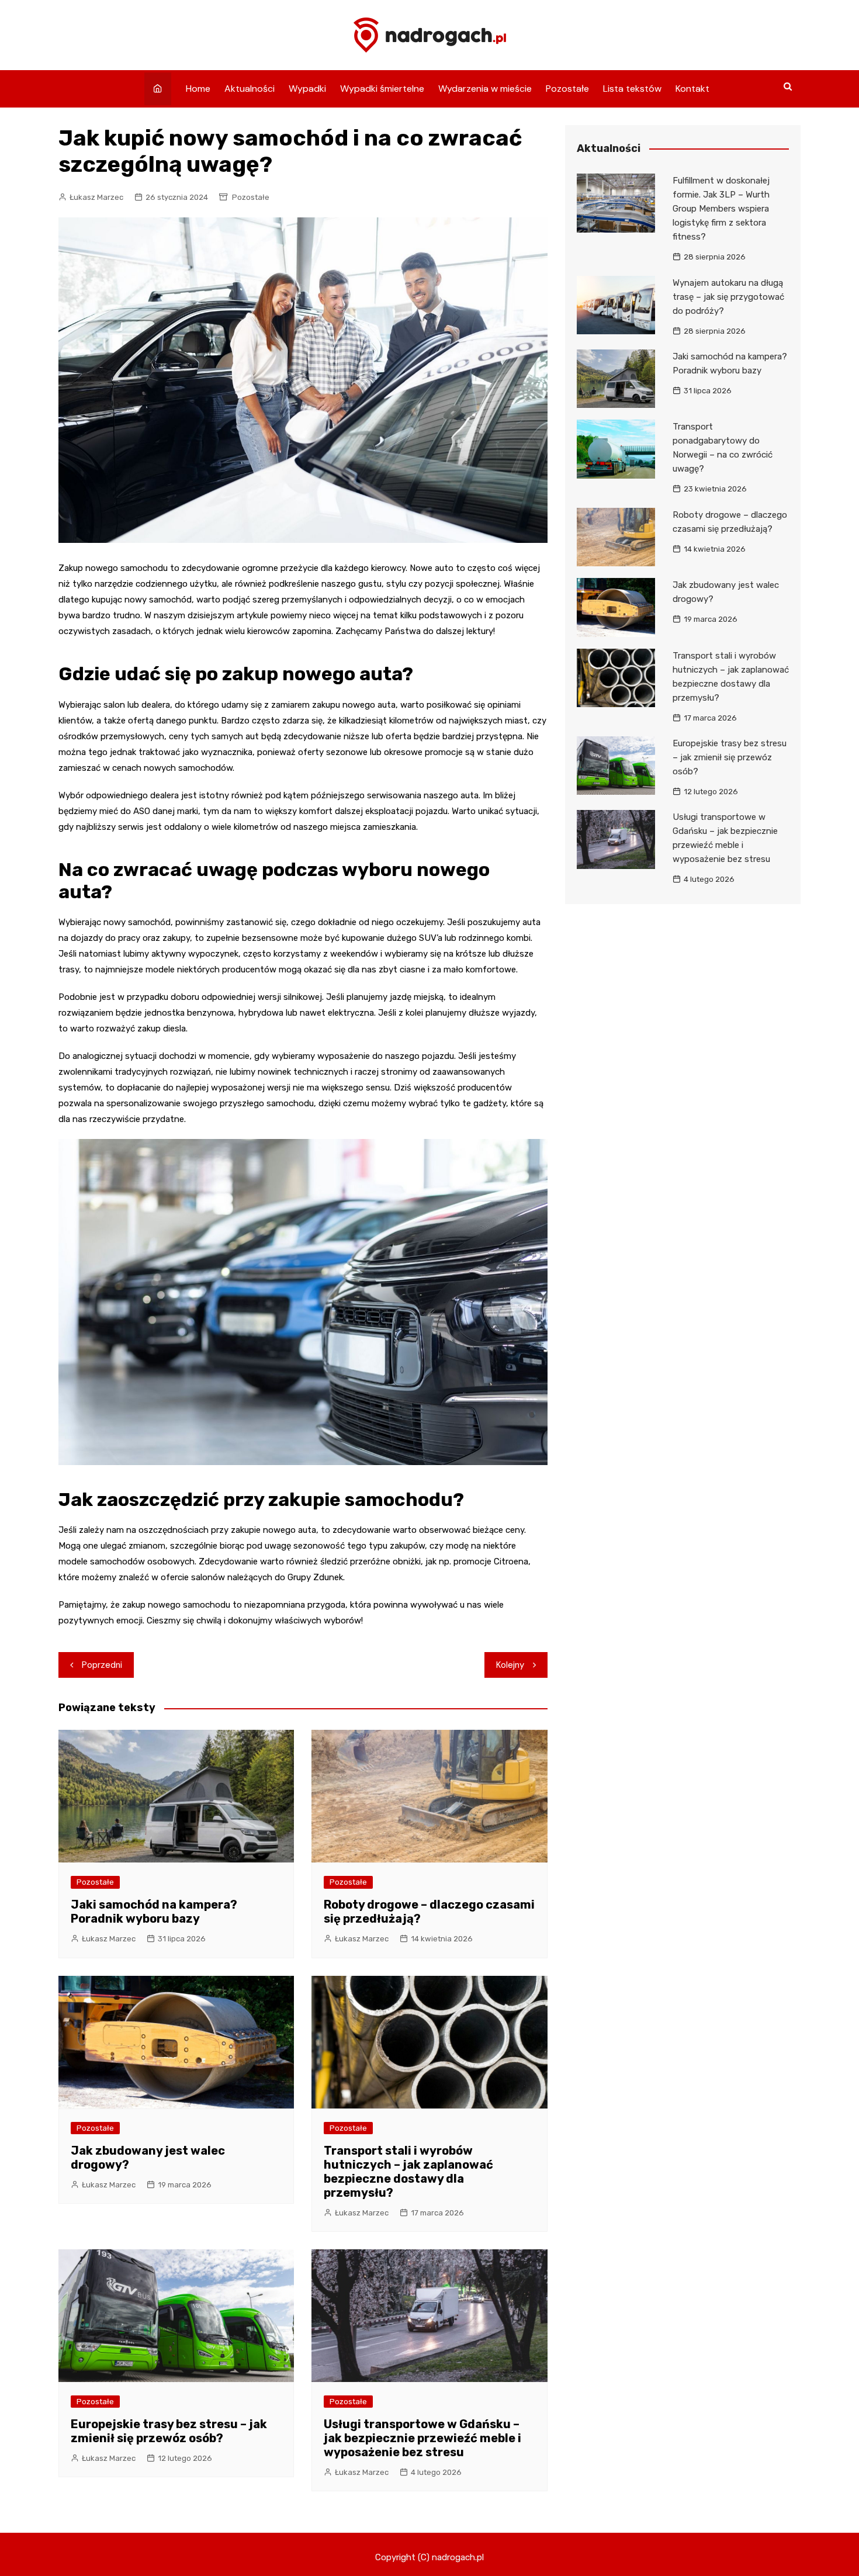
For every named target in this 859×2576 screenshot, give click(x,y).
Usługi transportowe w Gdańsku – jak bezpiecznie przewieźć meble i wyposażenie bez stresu (422, 2438)
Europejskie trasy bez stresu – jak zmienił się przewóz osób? (169, 2431)
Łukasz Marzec (96, 197)
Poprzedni (102, 1665)
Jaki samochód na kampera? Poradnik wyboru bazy (154, 1912)
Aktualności (250, 89)
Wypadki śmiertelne (382, 89)
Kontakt (692, 89)
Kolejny (510, 1665)
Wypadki (307, 89)
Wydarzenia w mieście (485, 89)
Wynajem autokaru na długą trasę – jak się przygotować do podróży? (728, 297)
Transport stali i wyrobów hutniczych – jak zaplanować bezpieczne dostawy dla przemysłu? (408, 2172)
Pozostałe (567, 89)
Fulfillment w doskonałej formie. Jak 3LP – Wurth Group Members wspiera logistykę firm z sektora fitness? (721, 209)
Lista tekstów (632, 89)
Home (198, 89)
